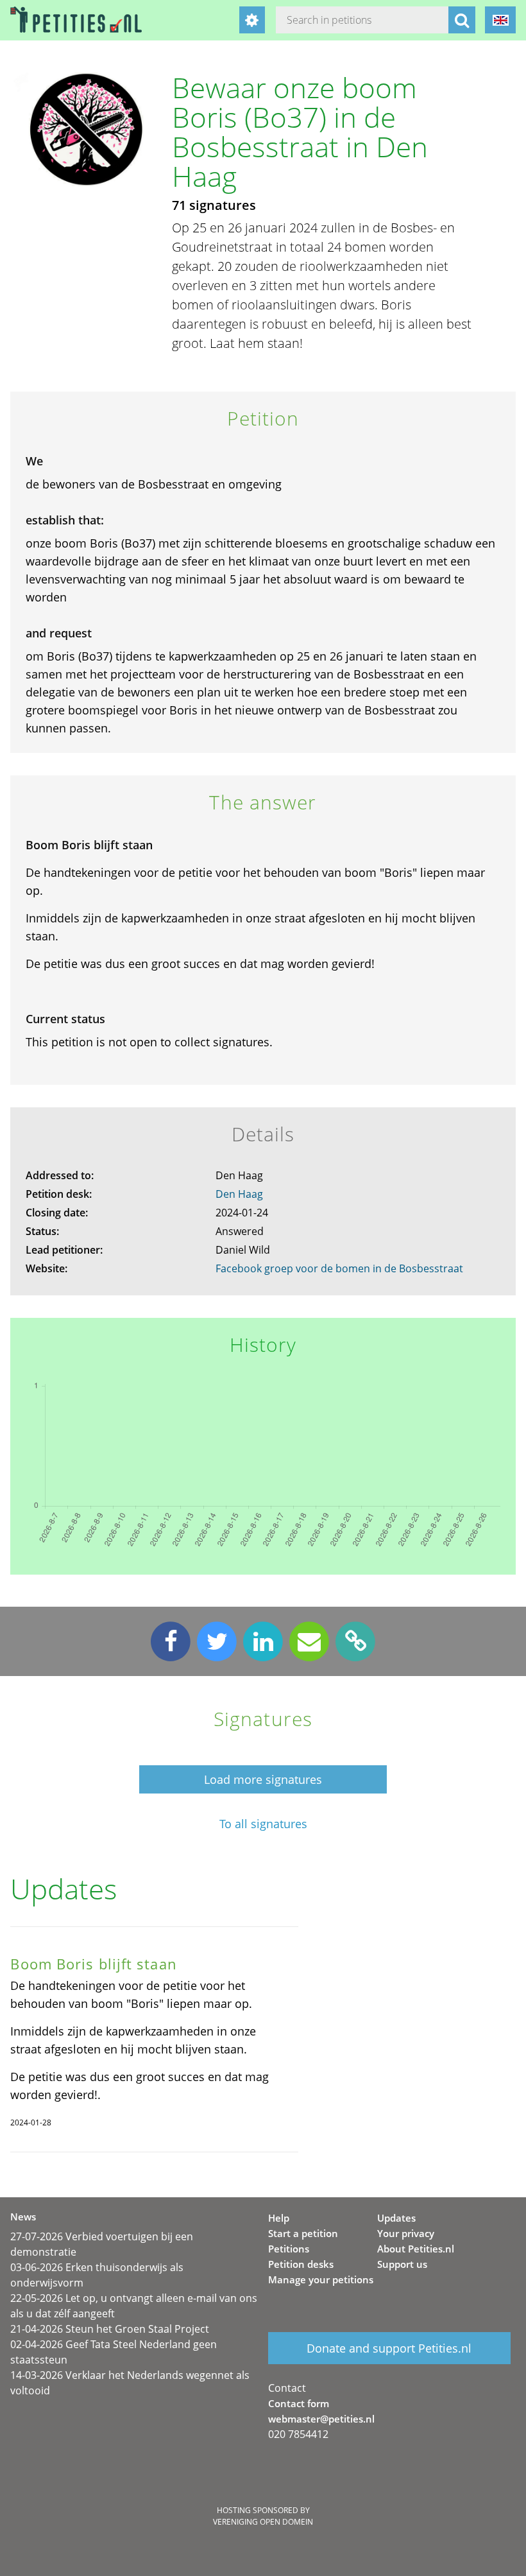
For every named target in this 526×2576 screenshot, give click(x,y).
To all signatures (263, 1824)
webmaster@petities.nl (321, 2419)
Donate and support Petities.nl (389, 2348)
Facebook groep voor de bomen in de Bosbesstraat (339, 1268)
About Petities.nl (416, 2249)
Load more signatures (263, 1779)
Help (279, 2218)
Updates (396, 2218)
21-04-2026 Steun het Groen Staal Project (110, 2329)
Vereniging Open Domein (263, 2522)
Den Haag (239, 1194)
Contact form (299, 2403)
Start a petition (303, 2233)
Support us (402, 2264)
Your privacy (406, 2233)
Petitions (289, 2249)
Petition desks (301, 2264)
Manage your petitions (321, 2279)
